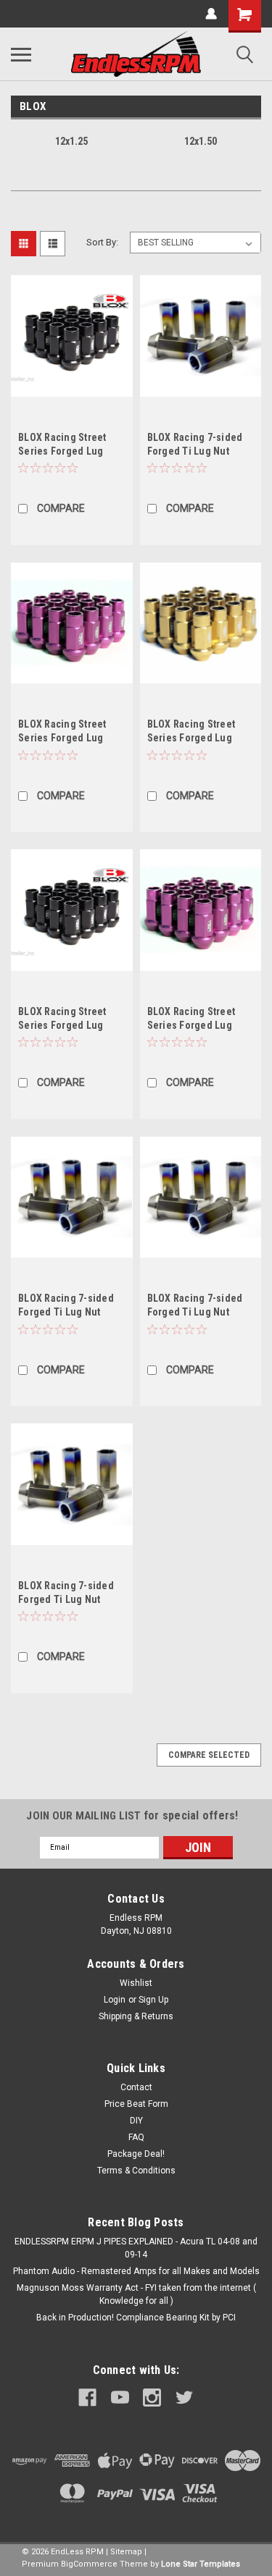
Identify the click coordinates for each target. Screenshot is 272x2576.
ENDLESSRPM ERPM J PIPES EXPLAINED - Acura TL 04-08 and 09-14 (136, 2248)
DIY (136, 2121)
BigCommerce (89, 2564)
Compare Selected (209, 1755)
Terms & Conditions (136, 2171)
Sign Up (153, 2000)
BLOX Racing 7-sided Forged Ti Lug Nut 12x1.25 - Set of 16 (195, 1312)
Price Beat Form (136, 2104)
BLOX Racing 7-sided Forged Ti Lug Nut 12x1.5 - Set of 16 (66, 1599)
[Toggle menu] (21, 54)
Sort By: (102, 242)
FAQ (136, 2137)
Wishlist (136, 1983)
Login (115, 2000)
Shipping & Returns (136, 2016)
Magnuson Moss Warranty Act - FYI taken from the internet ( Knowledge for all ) (136, 2294)
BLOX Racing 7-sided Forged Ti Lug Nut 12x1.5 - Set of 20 (195, 451)
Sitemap (126, 2552)
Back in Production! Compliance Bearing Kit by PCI (136, 2318)
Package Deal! (136, 2154)
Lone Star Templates (201, 2564)
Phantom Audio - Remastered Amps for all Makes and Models (136, 2271)
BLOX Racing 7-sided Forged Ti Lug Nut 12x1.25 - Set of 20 (66, 1312)
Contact (136, 2087)
